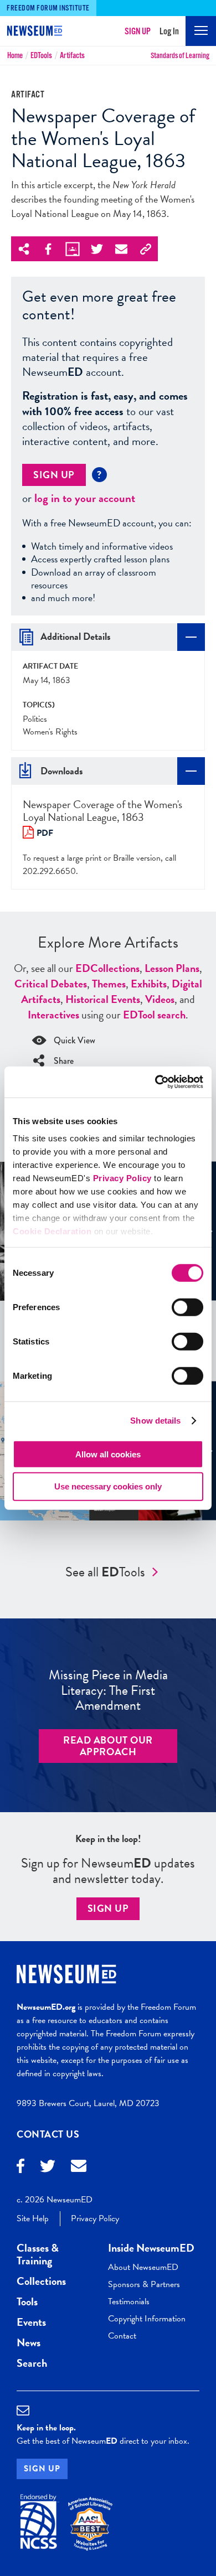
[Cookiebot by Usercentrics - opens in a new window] (155, 1082)
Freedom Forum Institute (48, 8)
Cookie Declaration (52, 1231)
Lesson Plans (172, 968)
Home (15, 56)
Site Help (33, 2218)
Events (31, 2322)
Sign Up (138, 32)
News (29, 2342)
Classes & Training (38, 2254)
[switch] (187, 1307)
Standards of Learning (180, 56)
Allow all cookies (108, 1454)
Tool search (154, 1015)
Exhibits (149, 984)
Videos (160, 999)
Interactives (53, 1015)
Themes (109, 984)
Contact (122, 2336)
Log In (169, 32)
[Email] (79, 2167)
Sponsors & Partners (144, 2284)
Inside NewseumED (151, 2248)
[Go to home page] (30, 32)
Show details (155, 1421)
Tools (41, 56)
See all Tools (105, 1572)
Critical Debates (51, 984)
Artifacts (72, 56)
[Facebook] (20, 2167)
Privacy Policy (122, 1178)
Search (32, 2363)
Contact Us (48, 2134)
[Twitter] (48, 2168)
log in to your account (85, 498)
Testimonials (129, 2301)
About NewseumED (143, 2267)
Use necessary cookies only (108, 1486)
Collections (107, 968)
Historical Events (103, 999)
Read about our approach (108, 1746)
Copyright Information (147, 2319)
